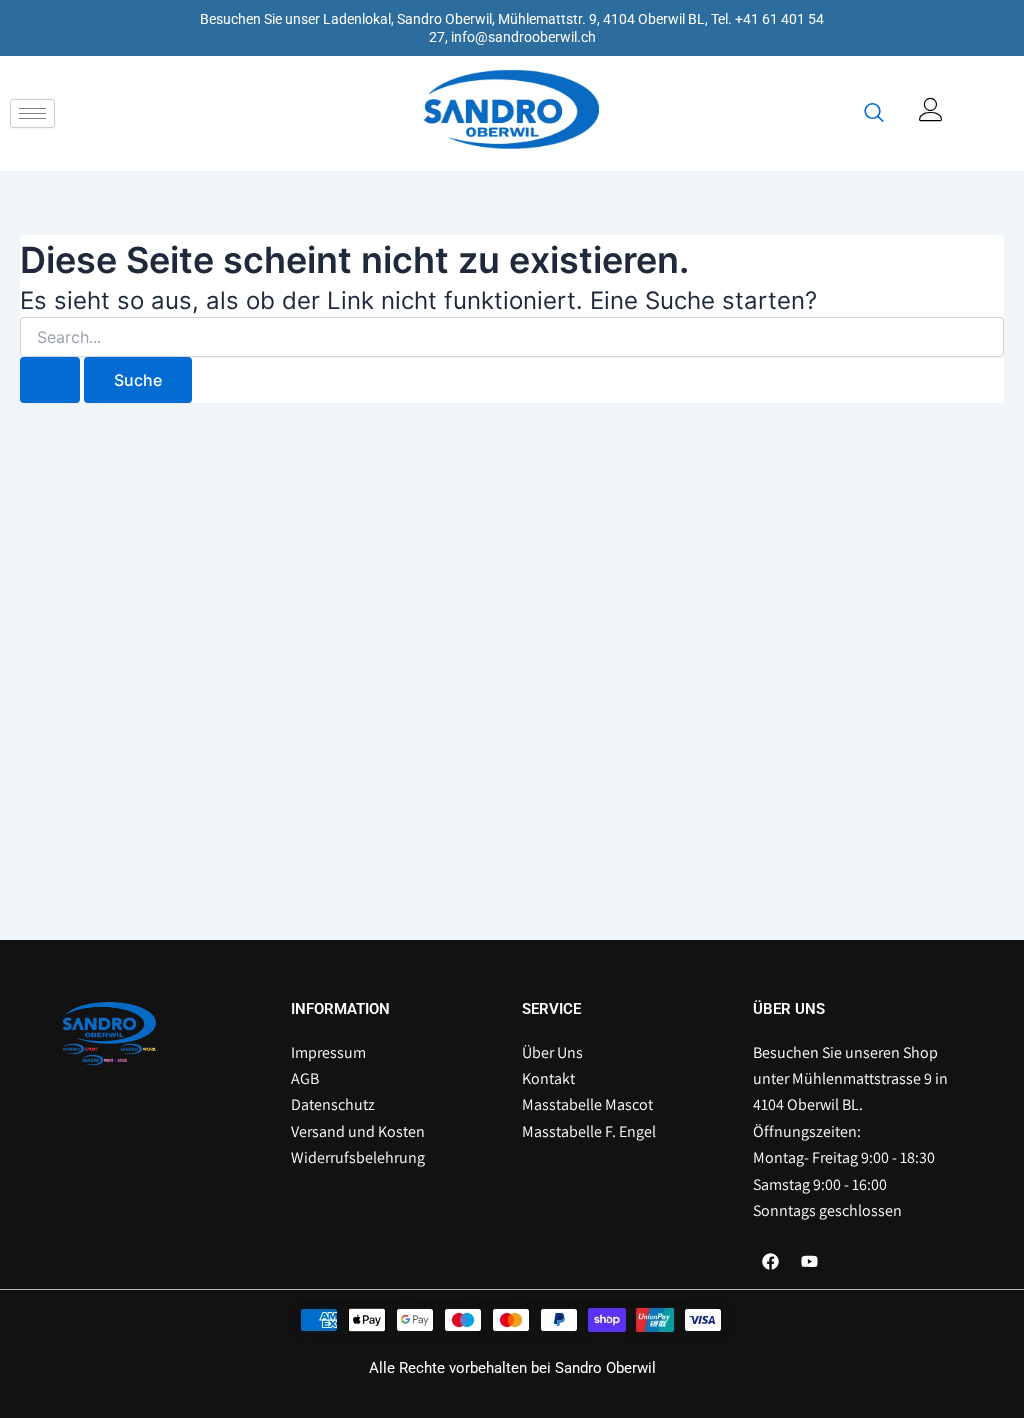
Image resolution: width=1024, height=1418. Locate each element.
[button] (874, 114)
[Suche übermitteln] (50, 380)
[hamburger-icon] (32, 113)
